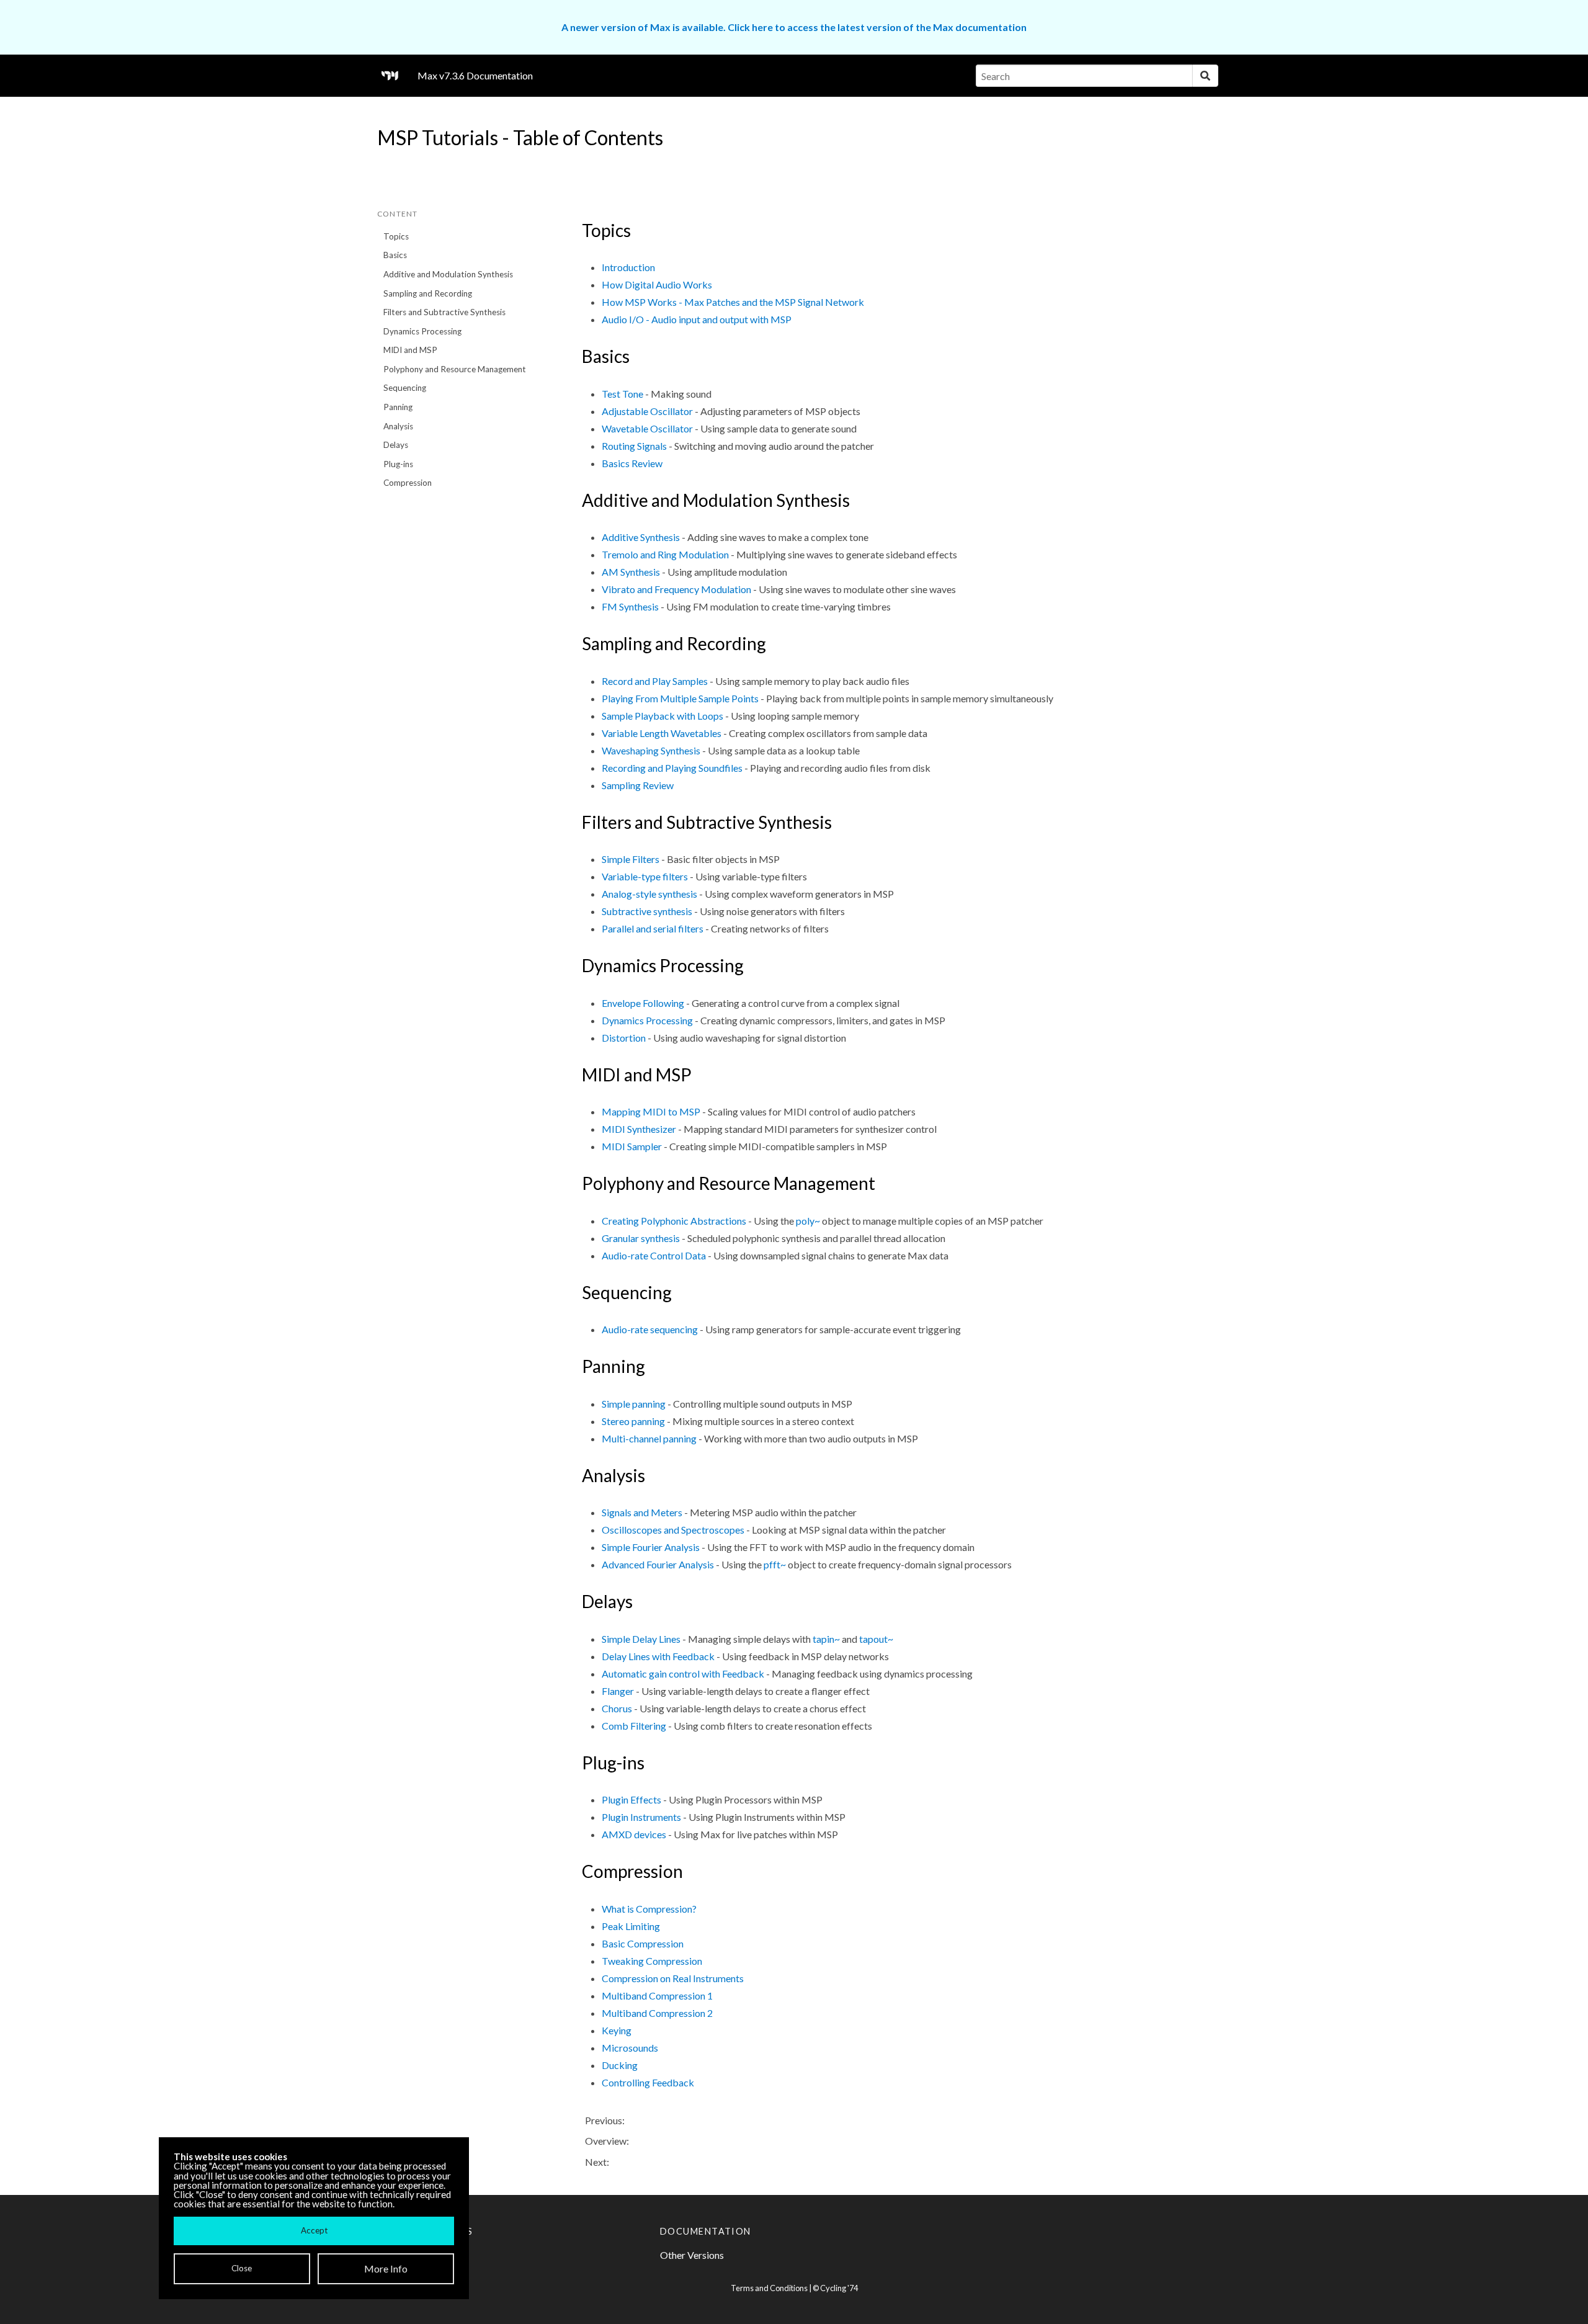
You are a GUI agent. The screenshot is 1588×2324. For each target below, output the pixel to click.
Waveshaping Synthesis (651, 750)
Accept (314, 2230)
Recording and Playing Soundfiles (672, 768)
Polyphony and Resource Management (455, 369)
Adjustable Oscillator (647, 411)
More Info (386, 2268)
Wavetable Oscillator (647, 428)
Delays (396, 445)
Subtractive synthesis (647, 911)
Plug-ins (398, 464)
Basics (395, 255)
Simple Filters (631, 859)
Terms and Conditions (769, 2288)
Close (242, 2268)
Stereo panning (633, 1421)
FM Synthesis (630, 606)
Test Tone (622, 394)
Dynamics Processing (422, 331)
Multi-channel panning (649, 1438)
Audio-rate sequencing (650, 1329)
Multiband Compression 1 (657, 1996)
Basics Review (632, 463)
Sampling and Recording (428, 293)
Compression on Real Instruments (673, 1978)
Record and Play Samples (655, 681)
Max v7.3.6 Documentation (475, 75)
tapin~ (826, 1639)
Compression (408, 483)
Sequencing (405, 388)
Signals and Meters (642, 1512)
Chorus (617, 1708)
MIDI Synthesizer (639, 1129)
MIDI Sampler (632, 1146)
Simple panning (634, 1404)
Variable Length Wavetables (662, 733)
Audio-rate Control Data (654, 1255)
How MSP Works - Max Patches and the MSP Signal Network (733, 302)
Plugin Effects (631, 1799)
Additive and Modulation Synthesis (448, 274)
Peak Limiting (631, 1926)
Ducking (620, 2065)
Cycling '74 (839, 2288)
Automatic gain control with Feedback (683, 1674)
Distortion (624, 1038)
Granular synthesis (641, 1238)
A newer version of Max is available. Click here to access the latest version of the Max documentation (794, 27)
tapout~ (876, 1639)
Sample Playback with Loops (662, 716)
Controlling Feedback (648, 2082)
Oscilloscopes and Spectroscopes (673, 1530)
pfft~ (775, 1564)
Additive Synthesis (641, 537)
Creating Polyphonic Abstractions (674, 1221)
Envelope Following (643, 1003)
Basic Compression (643, 1943)
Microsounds (630, 2048)
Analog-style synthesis (649, 894)
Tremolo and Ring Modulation (665, 554)
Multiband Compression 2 (657, 2013)
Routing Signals (634, 446)
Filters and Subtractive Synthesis (444, 312)
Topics (396, 236)
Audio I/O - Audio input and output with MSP (697, 319)
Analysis (398, 426)
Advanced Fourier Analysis (658, 1564)
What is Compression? (649, 1909)
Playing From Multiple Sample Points (680, 698)
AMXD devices (634, 1834)
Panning (398, 407)
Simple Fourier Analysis (651, 1547)
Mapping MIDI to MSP (651, 1111)
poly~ (808, 1221)
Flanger (618, 1691)
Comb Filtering (634, 1726)
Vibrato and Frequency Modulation (676, 589)
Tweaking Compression (652, 1961)
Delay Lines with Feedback (658, 1656)
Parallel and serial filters (653, 928)
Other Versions (692, 2255)
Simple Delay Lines (641, 1639)
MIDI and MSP (410, 350)
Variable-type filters (645, 876)
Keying (617, 2030)
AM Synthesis (631, 572)
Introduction (628, 267)
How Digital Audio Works (657, 284)
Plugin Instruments (641, 1817)
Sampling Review (638, 785)
